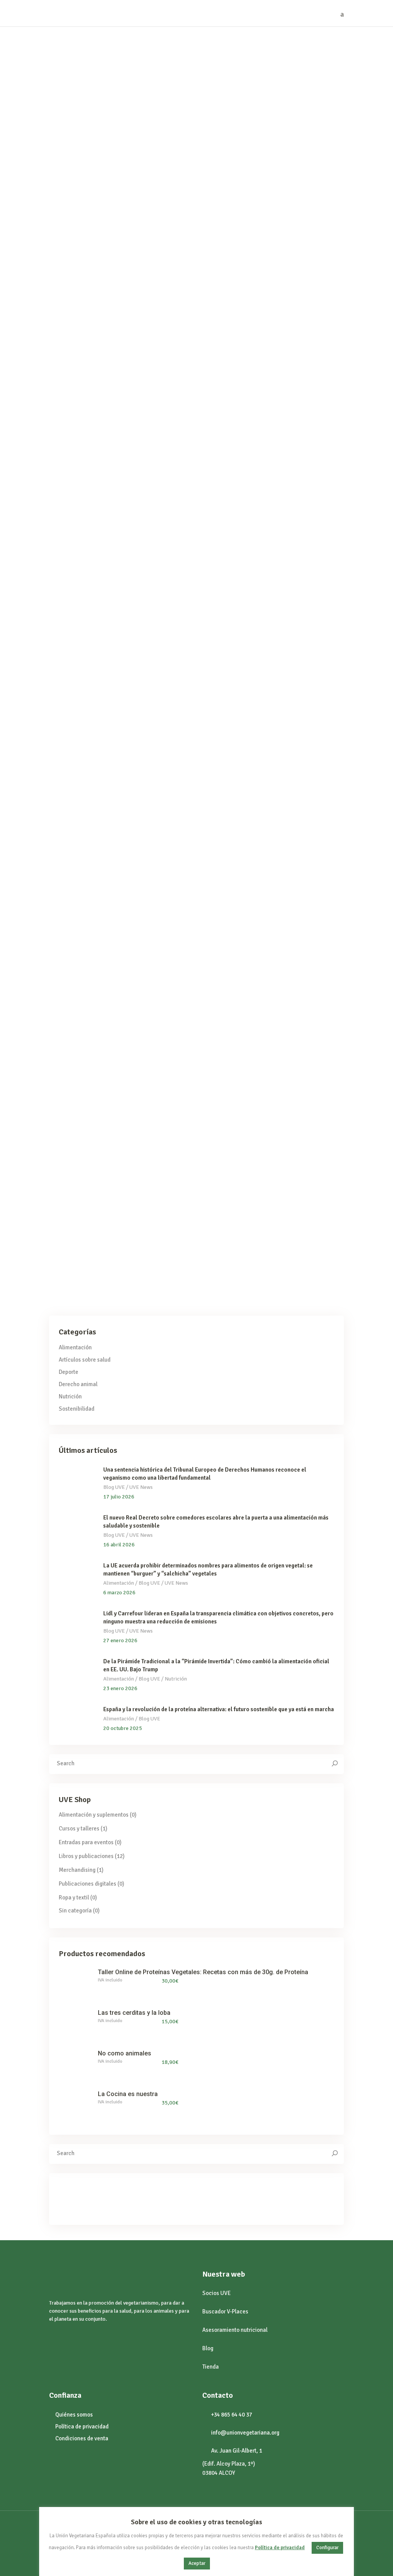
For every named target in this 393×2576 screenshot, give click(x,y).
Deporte (85, 203)
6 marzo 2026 (119, 1593)
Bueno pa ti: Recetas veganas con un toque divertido (282, 524)
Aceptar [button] (197, 2563)
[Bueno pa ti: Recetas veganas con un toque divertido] (286, 419)
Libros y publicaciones (86, 1856)
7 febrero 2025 (242, 358)
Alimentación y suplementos (94, 1815)
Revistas (223, 848)
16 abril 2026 (119, 1545)
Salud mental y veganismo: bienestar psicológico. (268, 1165)
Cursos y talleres (79, 1829)
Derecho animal (258, 203)
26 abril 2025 (76, 358)
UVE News (249, 848)
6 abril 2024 (239, 998)
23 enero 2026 (120, 1688)
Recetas (284, 507)
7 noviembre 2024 (81, 998)
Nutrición (70, 1396)
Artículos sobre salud (73, 507)
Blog (208, 2348)
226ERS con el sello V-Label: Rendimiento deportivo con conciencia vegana (106, 226)
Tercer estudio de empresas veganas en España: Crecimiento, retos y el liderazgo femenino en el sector (119, 1176)
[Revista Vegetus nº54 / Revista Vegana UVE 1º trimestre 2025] (286, 736)
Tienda (211, 2367)
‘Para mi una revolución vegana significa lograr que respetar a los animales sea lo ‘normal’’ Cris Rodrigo (283, 232)
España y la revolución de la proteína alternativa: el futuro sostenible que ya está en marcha (219, 1709)
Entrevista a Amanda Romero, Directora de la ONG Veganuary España (113, 823)
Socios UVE (216, 2293)
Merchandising (77, 1870)
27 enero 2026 (120, 1640)
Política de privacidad (280, 2548)
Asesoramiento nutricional (235, 2330)
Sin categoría (91, 1147)
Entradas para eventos (86, 1842)
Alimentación (229, 507)
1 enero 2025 (240, 651)
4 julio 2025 (74, 54)
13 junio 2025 (241, 54)
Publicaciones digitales (88, 1884)
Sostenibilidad (77, 1409)
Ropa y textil (74, 1898)
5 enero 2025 (75, 651)
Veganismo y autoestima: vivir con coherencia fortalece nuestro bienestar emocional (119, 530)
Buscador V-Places (225, 2311)
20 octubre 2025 (123, 1728)
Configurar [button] (327, 2548)
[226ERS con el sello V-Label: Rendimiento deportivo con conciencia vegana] (122, 115)
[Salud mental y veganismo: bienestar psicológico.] (286, 1059)
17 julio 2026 (119, 1497)
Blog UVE (60, 203)
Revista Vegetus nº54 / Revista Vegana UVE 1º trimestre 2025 (276, 866)
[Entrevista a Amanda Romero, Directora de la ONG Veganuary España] (122, 712)
